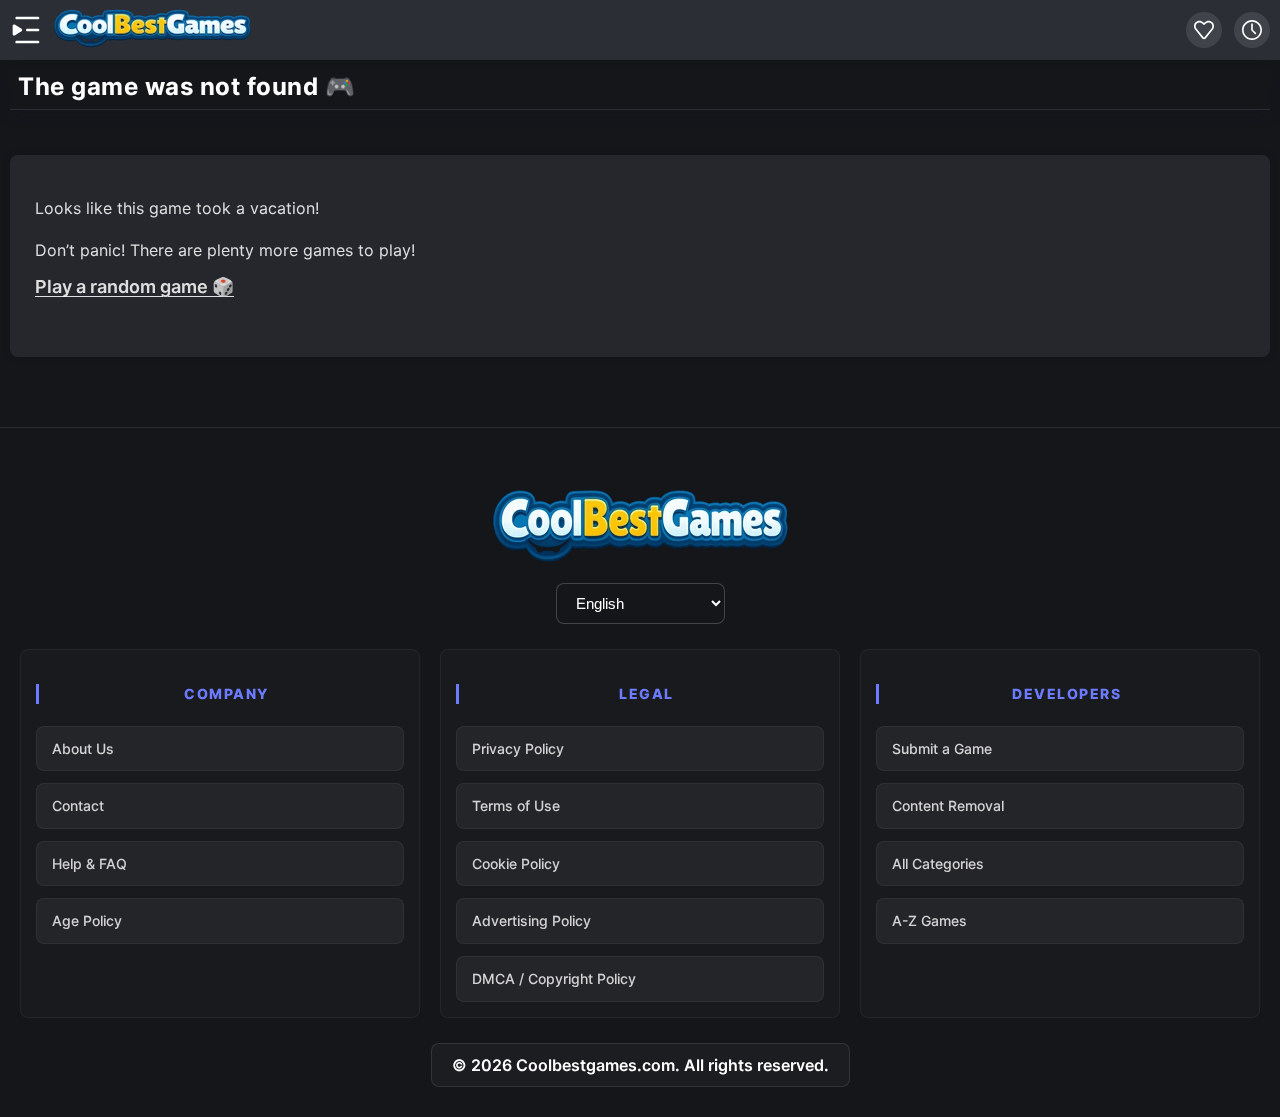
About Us (83, 748)
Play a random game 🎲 (134, 286)
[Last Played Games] (1252, 30)
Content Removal (948, 805)
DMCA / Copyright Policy (554, 978)
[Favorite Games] (1204, 30)
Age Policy (87, 920)
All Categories (938, 863)
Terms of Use (516, 805)
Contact (78, 805)
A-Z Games (929, 920)
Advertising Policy (531, 920)
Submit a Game (942, 748)
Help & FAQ (89, 863)
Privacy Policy (518, 748)
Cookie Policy (516, 863)
